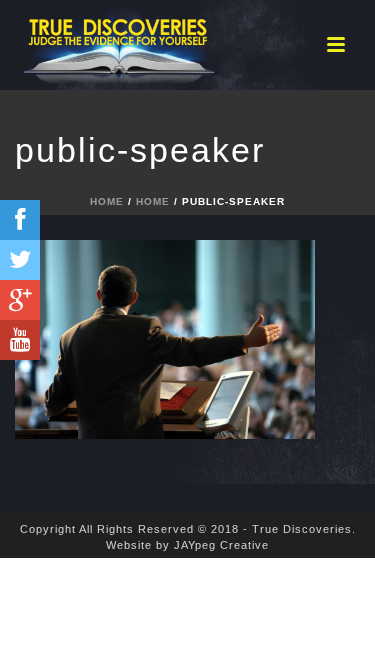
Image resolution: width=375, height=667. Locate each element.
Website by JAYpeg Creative (187, 545)
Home (107, 201)
